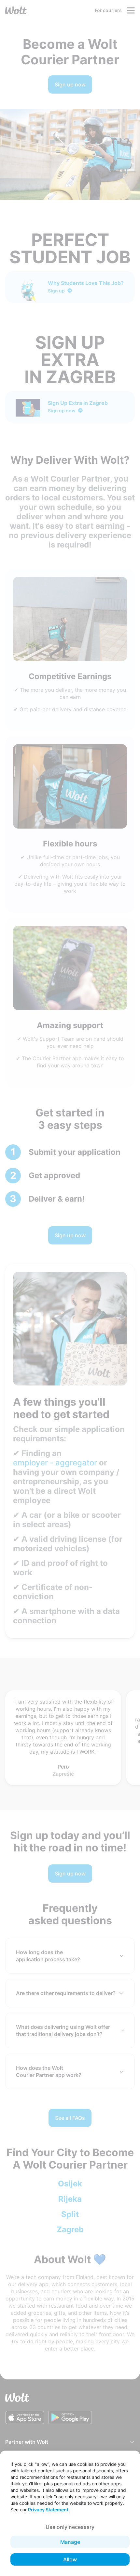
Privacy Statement (48, 2510)
